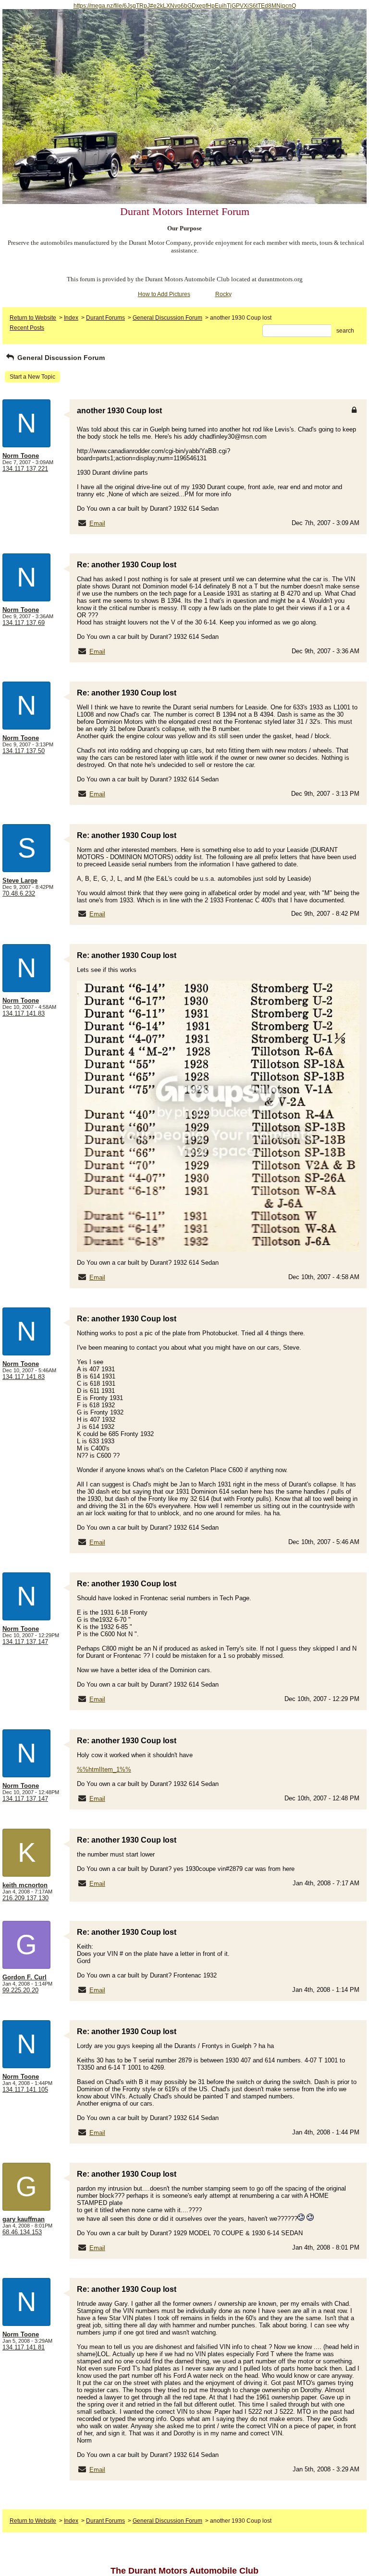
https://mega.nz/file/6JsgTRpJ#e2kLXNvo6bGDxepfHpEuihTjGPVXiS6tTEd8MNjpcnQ (185, 6)
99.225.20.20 (20, 1990)
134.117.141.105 (25, 2090)
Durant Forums (105, 318)
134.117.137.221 (25, 469)
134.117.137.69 (24, 623)
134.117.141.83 (24, 1013)
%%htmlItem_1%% (104, 1769)
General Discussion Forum (167, 318)
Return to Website (33, 318)
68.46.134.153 (22, 2232)
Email (97, 523)
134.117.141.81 (24, 2347)
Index (71, 318)
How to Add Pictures (164, 294)
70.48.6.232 (19, 893)
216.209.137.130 (25, 1898)
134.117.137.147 (25, 1642)
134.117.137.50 (24, 751)
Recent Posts (27, 328)
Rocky (223, 294)
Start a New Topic (32, 377)
